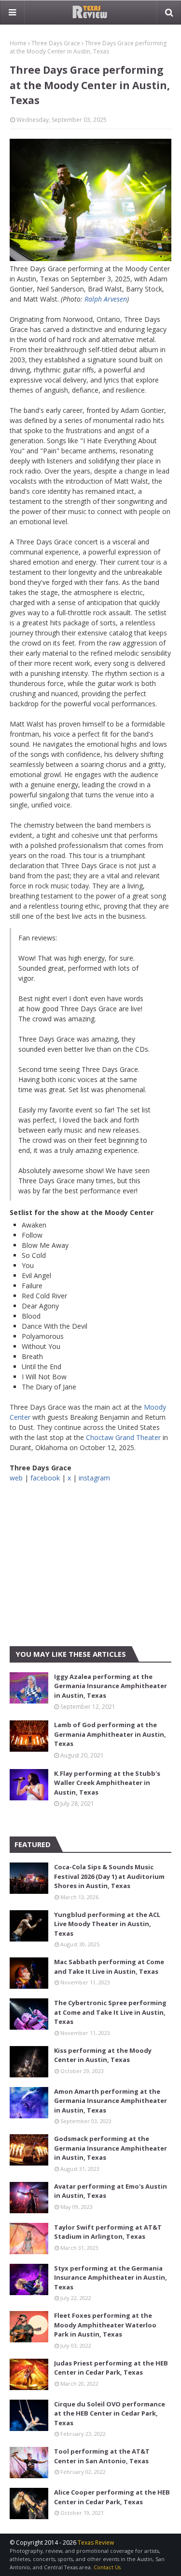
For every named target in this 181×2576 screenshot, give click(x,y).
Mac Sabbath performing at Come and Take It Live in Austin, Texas (109, 1967)
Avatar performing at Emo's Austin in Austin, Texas (111, 2191)
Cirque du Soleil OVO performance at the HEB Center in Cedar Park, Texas (110, 2413)
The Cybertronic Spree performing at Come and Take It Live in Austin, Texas (110, 2012)
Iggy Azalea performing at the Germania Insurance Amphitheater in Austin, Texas (111, 1686)
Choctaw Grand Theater (123, 1437)
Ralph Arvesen (106, 299)
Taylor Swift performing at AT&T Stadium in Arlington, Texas (108, 2232)
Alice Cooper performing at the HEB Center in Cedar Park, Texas (112, 2497)
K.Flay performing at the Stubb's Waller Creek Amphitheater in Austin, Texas (107, 1783)
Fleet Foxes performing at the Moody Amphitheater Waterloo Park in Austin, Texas (105, 2325)
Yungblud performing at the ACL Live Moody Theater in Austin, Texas (107, 1924)
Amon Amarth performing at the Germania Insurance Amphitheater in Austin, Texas (111, 2101)
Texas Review (96, 2543)
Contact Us (107, 2567)
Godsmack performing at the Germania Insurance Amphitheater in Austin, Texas (111, 2148)
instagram (94, 1478)
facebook (45, 1478)
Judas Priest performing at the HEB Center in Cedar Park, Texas (111, 2368)
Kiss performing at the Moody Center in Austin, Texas (103, 2055)
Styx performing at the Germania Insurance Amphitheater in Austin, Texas (111, 2278)
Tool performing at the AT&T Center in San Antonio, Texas (102, 2456)
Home (18, 43)
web (16, 1478)
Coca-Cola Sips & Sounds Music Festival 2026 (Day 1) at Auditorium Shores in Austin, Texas (109, 1876)
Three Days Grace (56, 43)
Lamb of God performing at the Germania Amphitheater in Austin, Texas (110, 1734)
